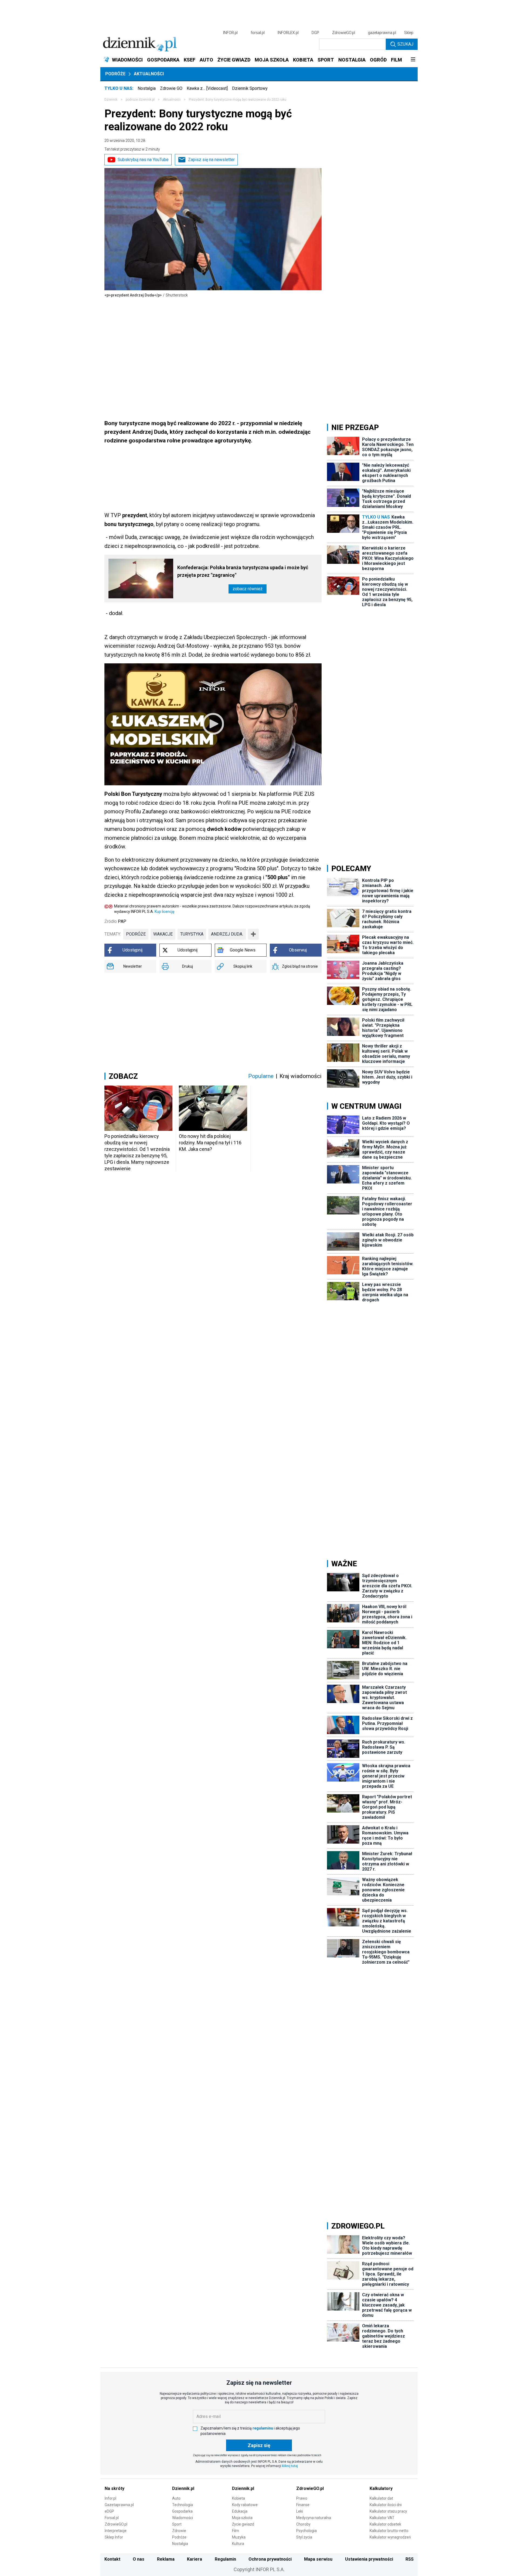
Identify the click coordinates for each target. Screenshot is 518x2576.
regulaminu (263, 2428)
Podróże (115, 74)
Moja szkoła (242, 2518)
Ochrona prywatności (270, 2559)
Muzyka (239, 2537)
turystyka (192, 934)
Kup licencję (164, 912)
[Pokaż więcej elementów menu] (413, 60)
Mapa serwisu (318, 2559)
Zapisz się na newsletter (211, 160)
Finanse (303, 2505)
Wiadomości (183, 2518)
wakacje (163, 934)
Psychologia (306, 2531)
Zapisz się (259, 2445)
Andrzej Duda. (227, 934)
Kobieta (238, 2498)
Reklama (166, 2559)
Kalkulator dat (381, 2498)
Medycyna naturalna (314, 2518)
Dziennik (111, 100)
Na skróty (115, 2488)
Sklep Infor (114, 2537)
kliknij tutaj (290, 2466)
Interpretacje (116, 2531)
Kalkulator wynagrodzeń (390, 2537)
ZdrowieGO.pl (344, 33)
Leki (300, 2511)
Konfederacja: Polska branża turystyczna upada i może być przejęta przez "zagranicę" (243, 571)
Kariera (195, 2559)
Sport (177, 2524)
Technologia (183, 2505)
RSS (410, 2559)
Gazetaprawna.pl (119, 2505)
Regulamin (225, 2559)
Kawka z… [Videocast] (207, 88)
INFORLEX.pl (288, 33)
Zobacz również (248, 589)
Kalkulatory (381, 2488)
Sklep (409, 33)
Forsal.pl (112, 2518)
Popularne (261, 1076)
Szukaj (405, 44)
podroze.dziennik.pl (140, 100)
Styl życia (304, 2537)
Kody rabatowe (245, 2505)
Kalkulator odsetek (385, 2524)
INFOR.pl (230, 33)
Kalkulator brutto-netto (389, 2531)
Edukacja (240, 2511)
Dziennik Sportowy (250, 88)
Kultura (238, 2544)
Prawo (302, 2498)
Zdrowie (179, 2531)
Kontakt (112, 2559)
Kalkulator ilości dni (386, 2505)
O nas (139, 2559)
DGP (315, 33)
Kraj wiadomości (301, 1076)
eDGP (109, 2511)
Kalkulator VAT (382, 2518)
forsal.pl (258, 33)
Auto (176, 2498)
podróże (136, 934)
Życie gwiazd (243, 2524)
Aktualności (149, 74)
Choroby (303, 2524)
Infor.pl (110, 2498)
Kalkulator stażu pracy (388, 2511)
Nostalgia (147, 88)
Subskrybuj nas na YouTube (143, 160)
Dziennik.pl (183, 2488)
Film (236, 2531)
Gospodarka (182, 2511)
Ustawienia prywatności (369, 2559)
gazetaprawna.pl (382, 33)
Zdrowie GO (171, 88)
